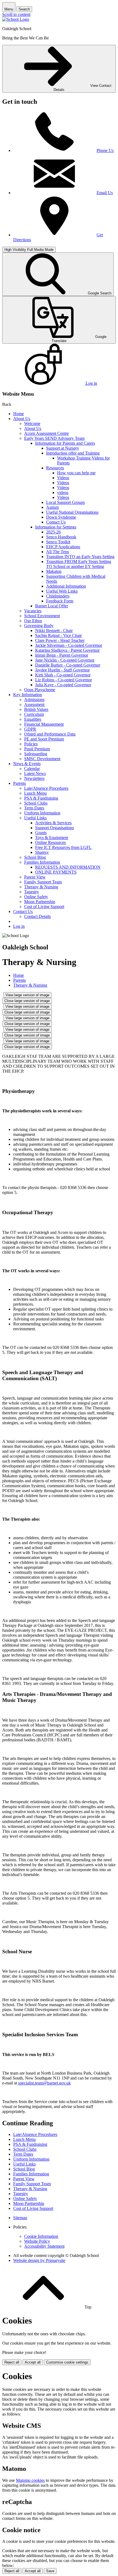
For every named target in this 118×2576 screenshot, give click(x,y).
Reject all (12, 2362)
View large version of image (27, 995)
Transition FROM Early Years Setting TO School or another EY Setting (79, 564)
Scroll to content (16, 14)
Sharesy (42, 852)
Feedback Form (60, 601)
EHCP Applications (63, 547)
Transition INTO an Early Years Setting (80, 557)
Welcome (32, 423)
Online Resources (50, 842)
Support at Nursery (63, 448)
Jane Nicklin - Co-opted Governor (65, 660)
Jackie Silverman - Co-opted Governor (69, 645)
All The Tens (57, 552)
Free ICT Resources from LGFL (63, 847)
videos (63, 492)
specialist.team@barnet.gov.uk (44, 2083)
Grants (41, 833)
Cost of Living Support (44, 907)
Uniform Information (42, 813)
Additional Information (66, 586)
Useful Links (35, 818)
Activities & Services (53, 823)
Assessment (34, 704)
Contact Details (37, 916)
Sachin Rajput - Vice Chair (58, 635)
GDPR (30, 729)
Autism (52, 507)
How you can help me (76, 473)
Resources (55, 468)
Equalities (33, 719)
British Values (36, 709)
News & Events (27, 764)
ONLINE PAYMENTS (56, 872)
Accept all (33, 2362)
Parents (19, 783)
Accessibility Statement (44, 2246)
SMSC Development (42, 759)
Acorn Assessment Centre (47, 433)
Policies (31, 744)
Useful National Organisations (72, 512)
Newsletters (34, 778)
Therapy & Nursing (41, 887)
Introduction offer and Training (73, 453)
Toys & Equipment (52, 838)
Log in (19, 926)
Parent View (35, 877)
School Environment (42, 616)
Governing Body (39, 626)
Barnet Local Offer (52, 606)
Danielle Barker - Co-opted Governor (68, 665)
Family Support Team (43, 882)
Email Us (105, 193)
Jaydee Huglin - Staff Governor (62, 670)
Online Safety (36, 897)
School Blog (35, 857)
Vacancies (33, 611)
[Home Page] (16, 19)
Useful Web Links (62, 591)
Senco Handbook (61, 537)
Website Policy (37, 2241)
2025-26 (53, 532)
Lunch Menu (35, 793)
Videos (63, 478)
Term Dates (34, 808)
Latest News (35, 773)
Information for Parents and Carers (65, 443)
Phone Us (105, 150)
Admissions (34, 700)
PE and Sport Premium (44, 739)
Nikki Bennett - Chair (54, 631)
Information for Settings (56, 527)
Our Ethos (33, 621)
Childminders (58, 596)
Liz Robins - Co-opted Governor (64, 680)
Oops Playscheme (40, 690)
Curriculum (34, 714)
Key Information (28, 695)
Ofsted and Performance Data (50, 734)
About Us (22, 419)
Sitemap (20, 2218)
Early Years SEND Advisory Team (54, 438)
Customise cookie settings (67, 2362)
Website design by (39, 2260)
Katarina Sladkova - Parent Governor (67, 650)
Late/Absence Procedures (46, 788)
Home (19, 414)
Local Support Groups (65, 502)
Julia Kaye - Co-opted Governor (63, 685)
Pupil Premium (37, 749)
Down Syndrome (61, 517)
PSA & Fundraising (41, 798)
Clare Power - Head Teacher (60, 640)
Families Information (42, 862)
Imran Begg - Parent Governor (62, 655)
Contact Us (56, 522)
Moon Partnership (40, 902)
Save (50, 2571)
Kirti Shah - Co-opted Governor (63, 675)
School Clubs (36, 803)
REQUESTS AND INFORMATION (68, 867)
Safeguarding (36, 754)
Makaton (54, 571)
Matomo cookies (30, 2480)
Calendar (32, 769)
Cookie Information (41, 2236)
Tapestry (32, 892)
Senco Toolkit (58, 542)
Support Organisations (54, 828)
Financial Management (44, 724)
